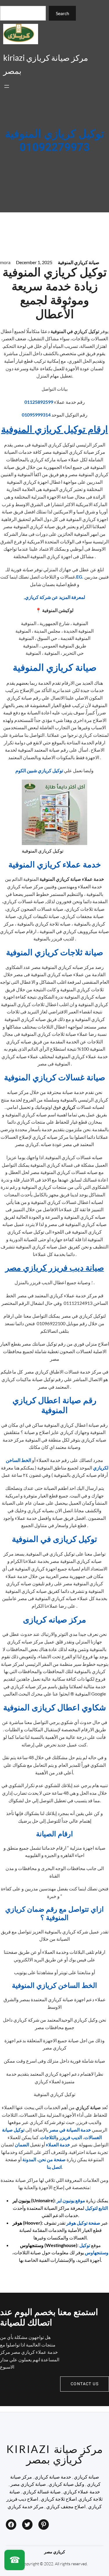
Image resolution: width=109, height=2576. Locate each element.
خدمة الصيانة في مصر (70, 2130)
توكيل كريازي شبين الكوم (39, 770)
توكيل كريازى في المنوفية (54, 1539)
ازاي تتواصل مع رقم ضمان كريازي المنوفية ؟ (54, 1914)
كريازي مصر (55, 2552)
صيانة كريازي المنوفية (79, 262)
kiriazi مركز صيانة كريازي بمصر (54, 2454)
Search (62, 13)
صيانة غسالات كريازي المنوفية (55, 1078)
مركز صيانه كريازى (54, 1620)
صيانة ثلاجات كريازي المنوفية (55, 953)
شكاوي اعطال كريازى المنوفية (54, 1708)
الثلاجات (48, 2137)
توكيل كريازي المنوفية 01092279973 (55, 141)
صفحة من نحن (52, 2159)
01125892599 (39, 402)
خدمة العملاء (58, 2144)
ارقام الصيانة (54, 1834)
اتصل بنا (54, 2167)
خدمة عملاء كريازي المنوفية (55, 865)
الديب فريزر (71, 2137)
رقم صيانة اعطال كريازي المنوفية (54, 1406)
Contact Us (85, 2384)
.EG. (79, 577)
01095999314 (36, 415)
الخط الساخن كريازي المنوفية (54, 1986)
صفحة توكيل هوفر (83, 2223)
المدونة (29, 2159)
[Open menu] (7, 86)
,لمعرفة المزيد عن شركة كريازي (54, 597)
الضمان (22, 2144)
